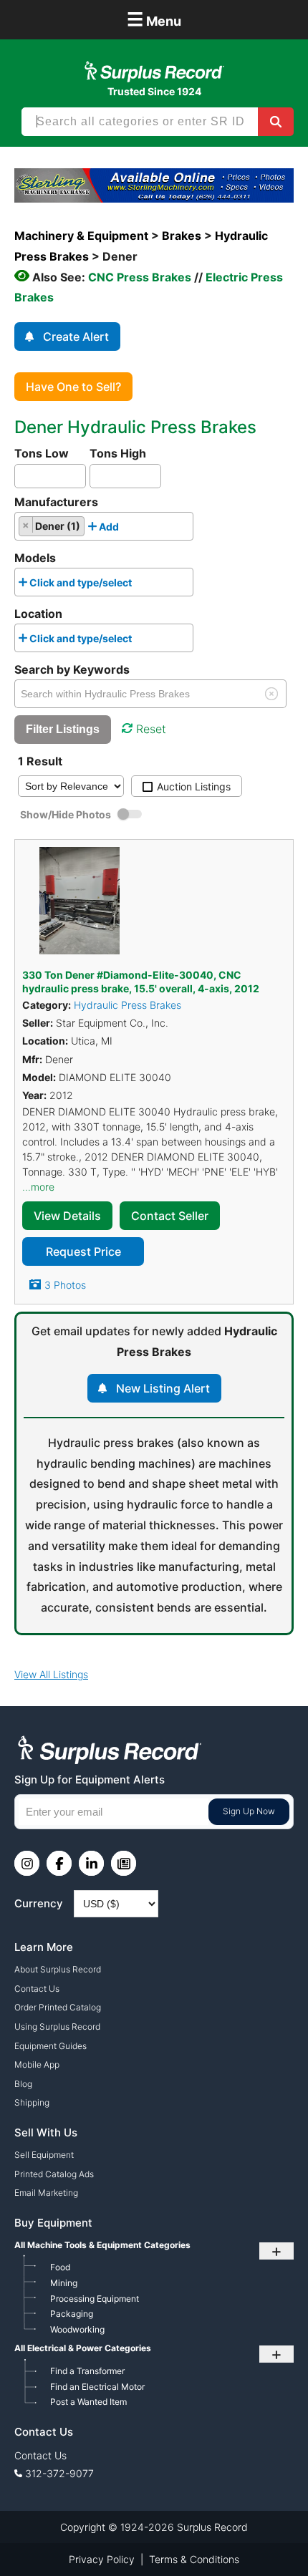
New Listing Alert (163, 1388)
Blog (23, 2084)
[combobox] (104, 526)
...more (38, 1187)
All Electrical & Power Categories (83, 2348)
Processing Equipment (95, 2299)
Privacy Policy (102, 2559)
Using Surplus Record (57, 2027)
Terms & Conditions (194, 2559)
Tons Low (42, 453)
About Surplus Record (58, 1969)
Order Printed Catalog (58, 2007)
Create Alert (76, 336)
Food (60, 2267)
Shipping (32, 2102)
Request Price (83, 1251)
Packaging (72, 2314)
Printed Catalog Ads (54, 2174)
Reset (151, 729)
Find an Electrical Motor (97, 2387)
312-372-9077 (59, 2473)
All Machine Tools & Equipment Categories (102, 2245)
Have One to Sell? (73, 387)
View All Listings (51, 1674)
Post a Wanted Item (88, 2402)
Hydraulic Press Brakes (127, 1005)
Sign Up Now (249, 1811)
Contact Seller (170, 1216)
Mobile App (37, 2064)
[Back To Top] (267, 2535)
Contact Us (37, 1989)
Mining (64, 2283)
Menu (154, 19)
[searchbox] (126, 530)
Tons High (118, 453)
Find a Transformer (87, 2371)
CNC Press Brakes (140, 277)
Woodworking (77, 2329)
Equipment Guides (50, 2046)
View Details (67, 1216)
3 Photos (65, 1285)
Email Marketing (46, 2193)
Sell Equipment (44, 2155)
